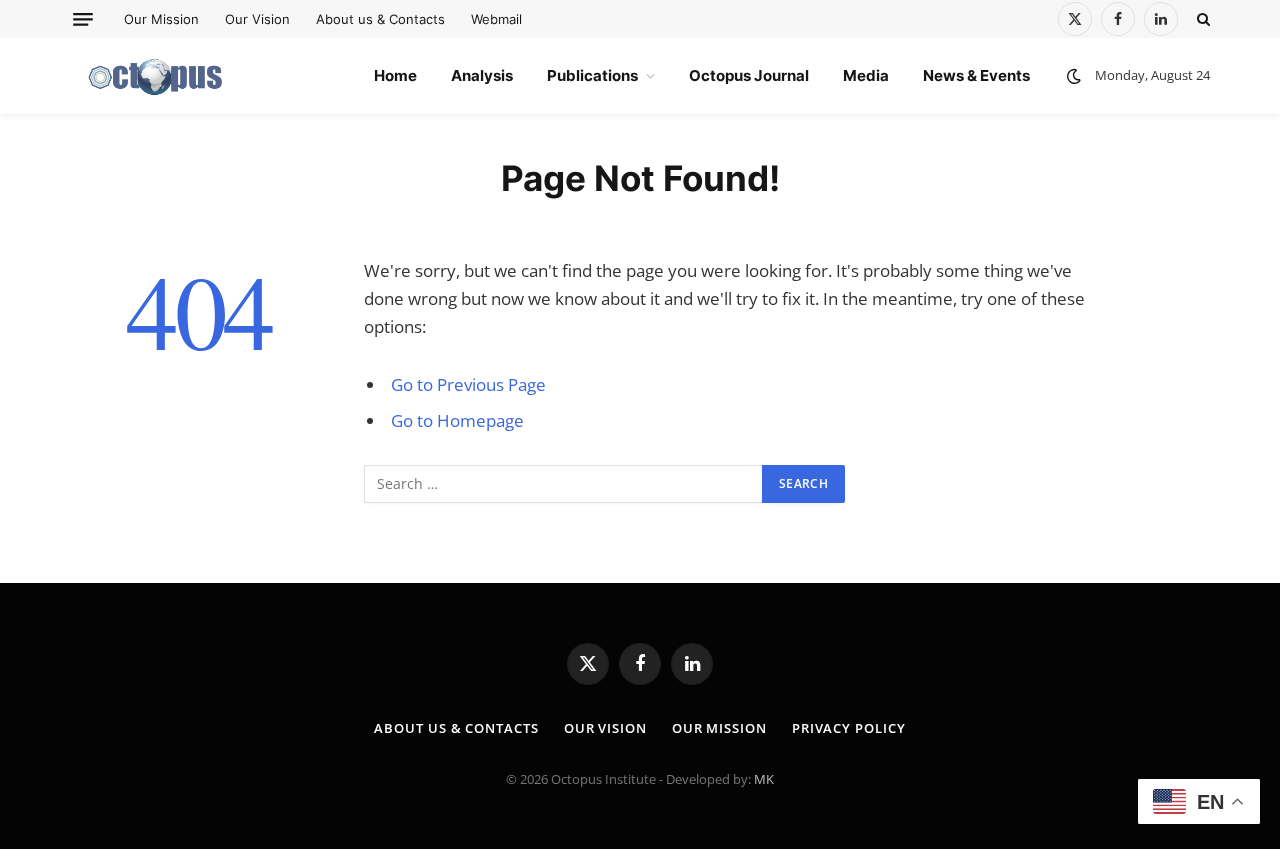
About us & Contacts (380, 19)
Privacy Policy (849, 728)
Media (866, 75)
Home (395, 75)
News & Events (976, 75)
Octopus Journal (749, 75)
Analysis (482, 75)
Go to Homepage (457, 420)
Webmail (496, 19)
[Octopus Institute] (156, 76)
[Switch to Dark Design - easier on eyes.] (1074, 76)
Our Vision (257, 19)
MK (764, 779)
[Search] (1201, 19)
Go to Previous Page (468, 384)
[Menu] (83, 19)
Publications (592, 75)
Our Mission (161, 19)
